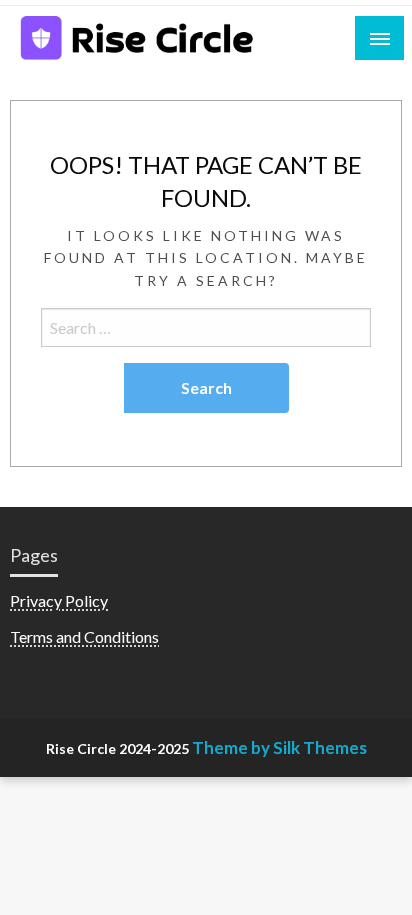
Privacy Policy (59, 600)
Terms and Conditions (84, 636)
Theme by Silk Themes (279, 747)
